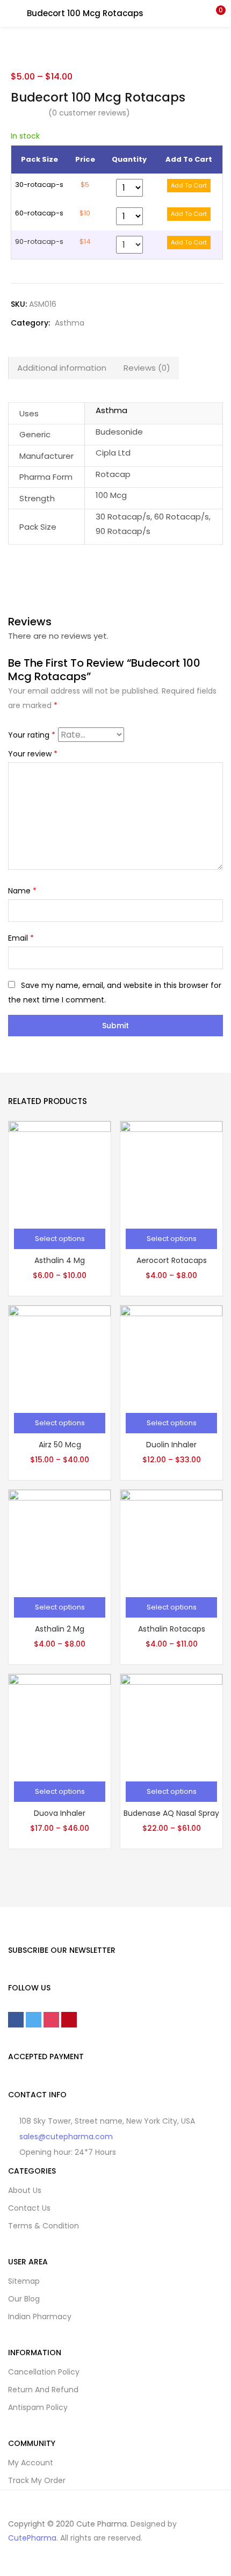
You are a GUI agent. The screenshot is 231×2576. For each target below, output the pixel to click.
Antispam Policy (38, 2407)
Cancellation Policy (44, 2372)
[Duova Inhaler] (60, 1724)
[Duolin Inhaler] (171, 1356)
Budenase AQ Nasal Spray (171, 1813)
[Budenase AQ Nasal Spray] (171, 1724)
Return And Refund (43, 2390)
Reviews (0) (147, 368)
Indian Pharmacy (40, 2317)
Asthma (70, 323)
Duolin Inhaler (171, 1445)
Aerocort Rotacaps (172, 1260)
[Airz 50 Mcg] (60, 1356)
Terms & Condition (44, 2226)
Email (21, 938)
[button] (215, 13)
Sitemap (24, 2281)
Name (22, 891)
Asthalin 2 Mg (60, 1629)
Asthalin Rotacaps (172, 1629)
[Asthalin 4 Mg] (60, 1172)
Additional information (62, 368)
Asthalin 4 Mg (60, 1260)
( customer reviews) (89, 113)
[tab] (62, 368)
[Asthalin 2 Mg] (60, 1540)
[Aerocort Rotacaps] (171, 1172)
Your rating (32, 735)
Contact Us (29, 2208)
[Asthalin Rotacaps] (171, 1540)
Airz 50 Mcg (60, 1445)
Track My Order (37, 2480)
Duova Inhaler (60, 1813)
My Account (31, 2463)
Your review (33, 754)
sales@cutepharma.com (66, 2137)
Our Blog (24, 2299)
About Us (25, 2190)
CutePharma (32, 2538)
